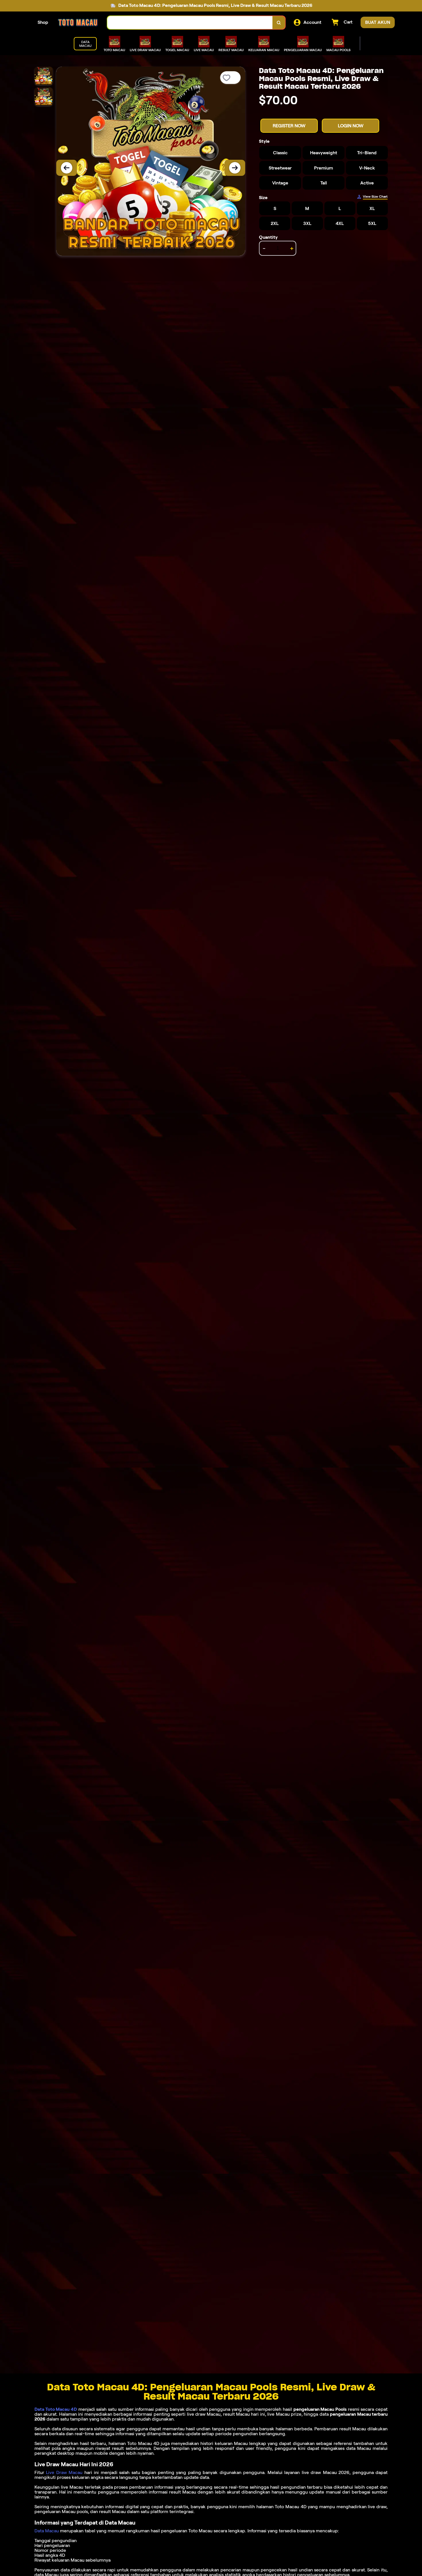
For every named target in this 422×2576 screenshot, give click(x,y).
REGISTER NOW (289, 126)
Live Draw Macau (64, 2472)
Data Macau (47, 2531)
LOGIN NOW (351, 126)
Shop (43, 22)
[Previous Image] (67, 168)
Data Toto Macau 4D (56, 2409)
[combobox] (190, 23)
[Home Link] (78, 23)
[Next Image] (235, 168)
